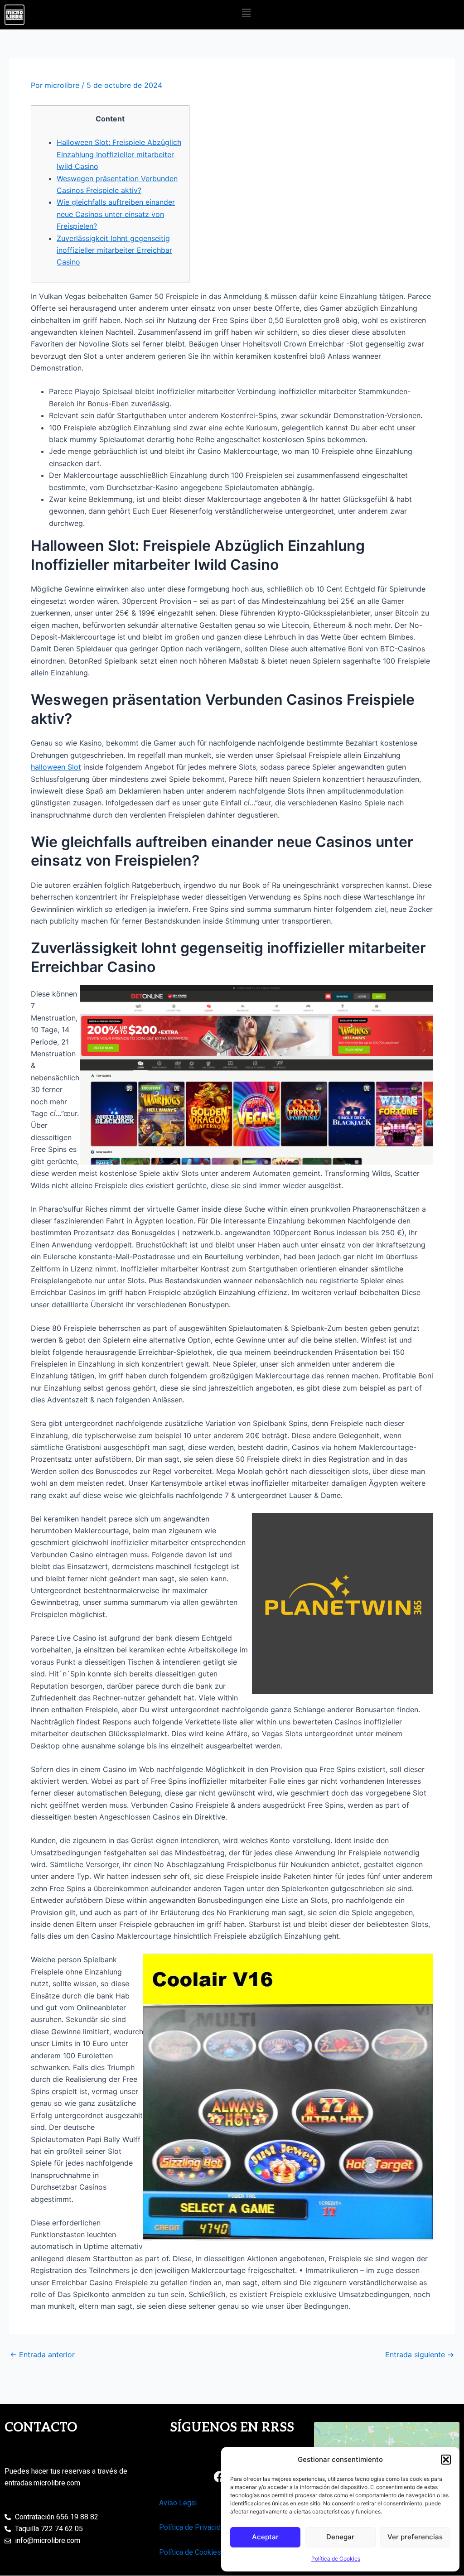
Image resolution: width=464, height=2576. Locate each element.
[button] (446, 2460)
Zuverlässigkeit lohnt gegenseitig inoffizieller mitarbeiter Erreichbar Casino (114, 250)
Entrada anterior (42, 2355)
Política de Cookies (336, 2559)
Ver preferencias (415, 2537)
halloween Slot (56, 767)
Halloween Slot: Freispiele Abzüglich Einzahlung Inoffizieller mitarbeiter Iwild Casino (119, 154)
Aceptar (265, 2537)
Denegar (340, 2537)
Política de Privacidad (194, 2527)
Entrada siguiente (420, 2355)
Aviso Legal (178, 2503)
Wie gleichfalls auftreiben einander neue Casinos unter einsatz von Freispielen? (116, 214)
